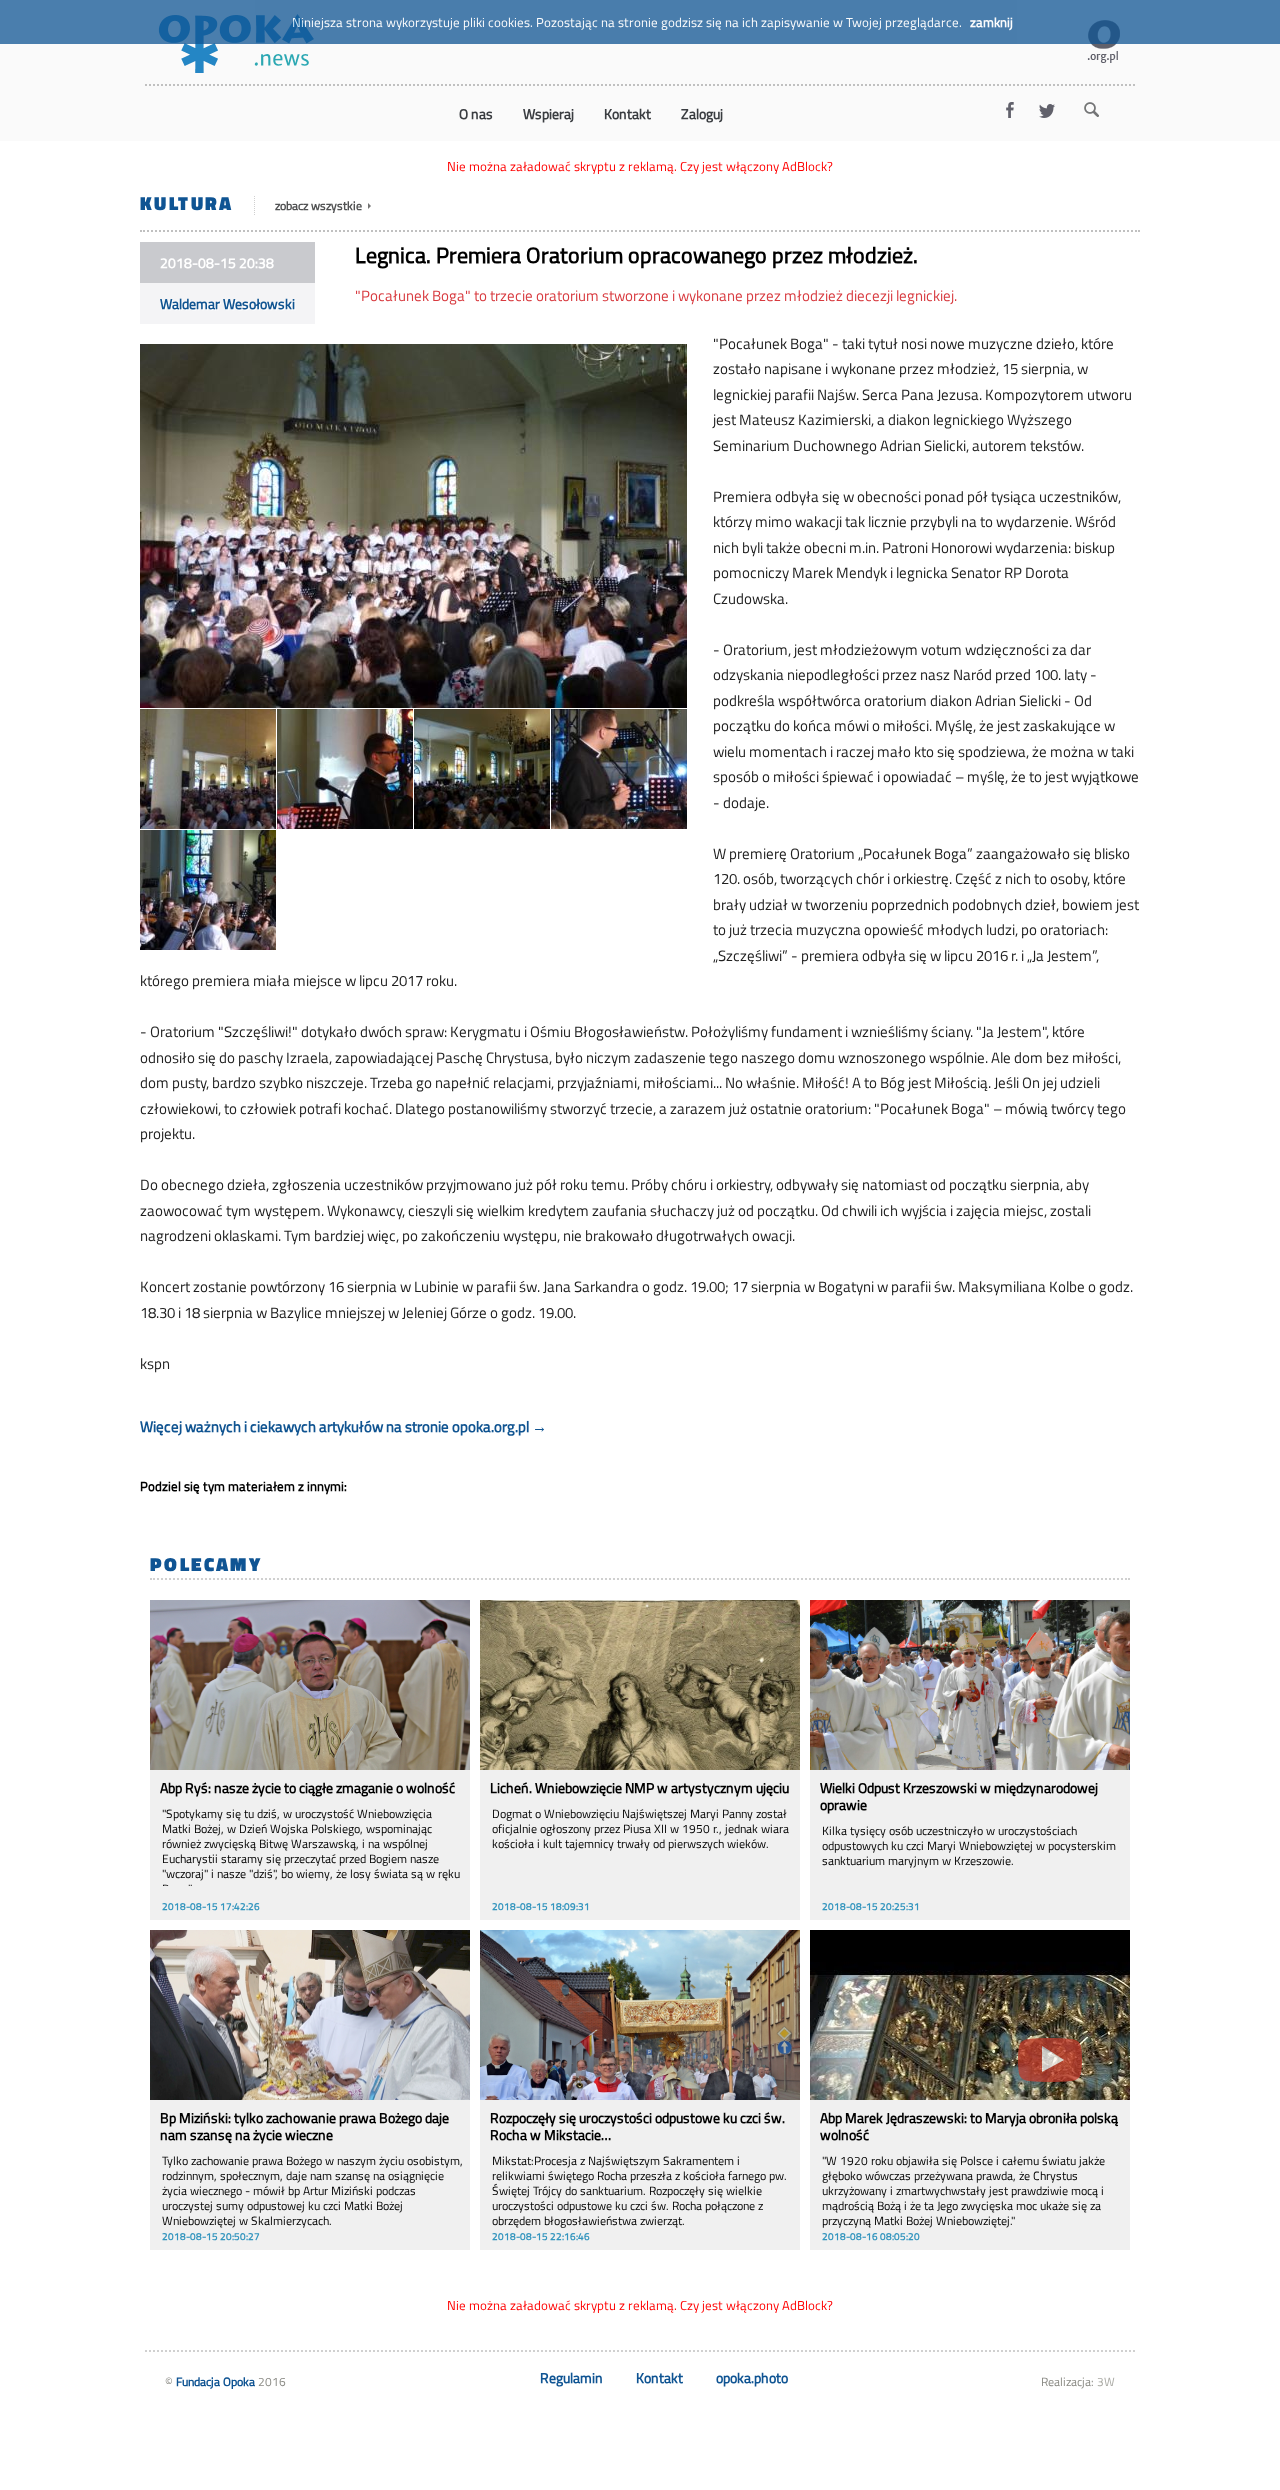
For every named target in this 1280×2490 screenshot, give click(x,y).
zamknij (991, 22)
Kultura (187, 202)
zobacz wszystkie (320, 205)
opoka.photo (752, 2377)
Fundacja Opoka (215, 2381)
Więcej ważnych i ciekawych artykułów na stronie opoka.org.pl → (343, 1426)
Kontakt (659, 2377)
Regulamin (571, 2377)
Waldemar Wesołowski (227, 303)
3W (1106, 2381)
